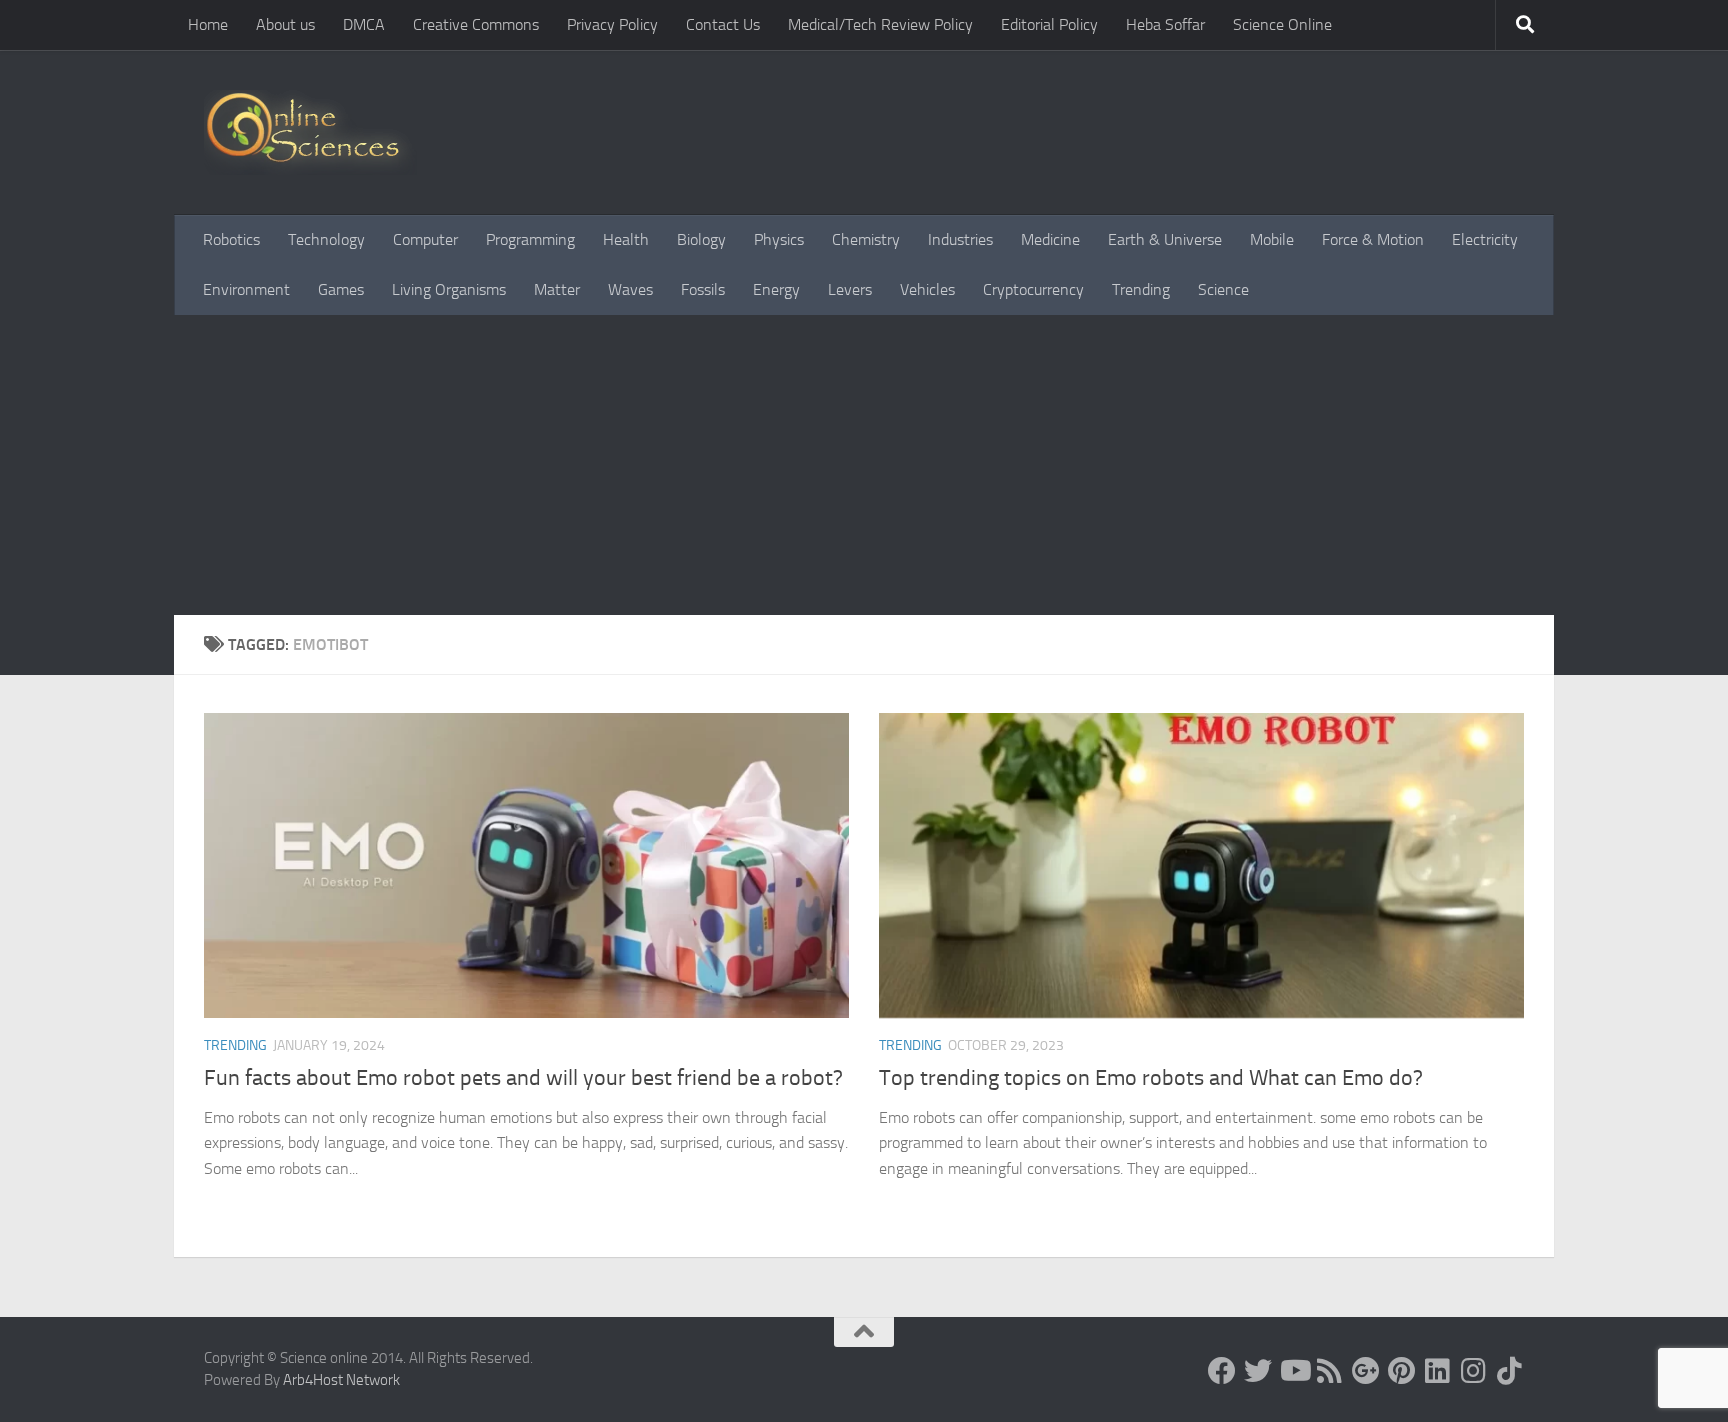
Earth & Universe (1165, 239)
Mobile (1272, 239)
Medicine (1050, 239)
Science (1223, 289)
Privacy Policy (612, 24)
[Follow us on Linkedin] (1438, 1371)
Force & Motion (1373, 239)
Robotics (231, 239)
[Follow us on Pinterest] (1402, 1371)
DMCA (364, 24)
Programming (530, 239)
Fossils (703, 289)
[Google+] (1366, 1371)
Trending (1141, 289)
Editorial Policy (1049, 24)
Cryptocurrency (1033, 289)
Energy (776, 289)
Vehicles (927, 289)
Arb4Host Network (341, 1380)
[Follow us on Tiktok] (1510, 1371)
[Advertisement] (864, 465)
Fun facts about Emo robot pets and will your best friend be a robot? (523, 1078)
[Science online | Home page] (310, 132)
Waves (630, 289)
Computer (425, 239)
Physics (779, 239)
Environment (246, 289)
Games (341, 289)
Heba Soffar (1165, 24)
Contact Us (723, 24)
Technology (326, 239)
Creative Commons (476, 24)
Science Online (1282, 24)
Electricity (1485, 239)
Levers (850, 289)
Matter (557, 289)
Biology (701, 239)
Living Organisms (449, 289)
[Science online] (1222, 1371)
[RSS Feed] (1330, 1371)
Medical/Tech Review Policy (880, 24)
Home (208, 24)
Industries (960, 239)
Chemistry (866, 239)
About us (285, 24)
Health (626, 239)
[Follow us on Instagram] (1474, 1371)
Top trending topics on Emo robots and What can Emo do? (1151, 1078)
